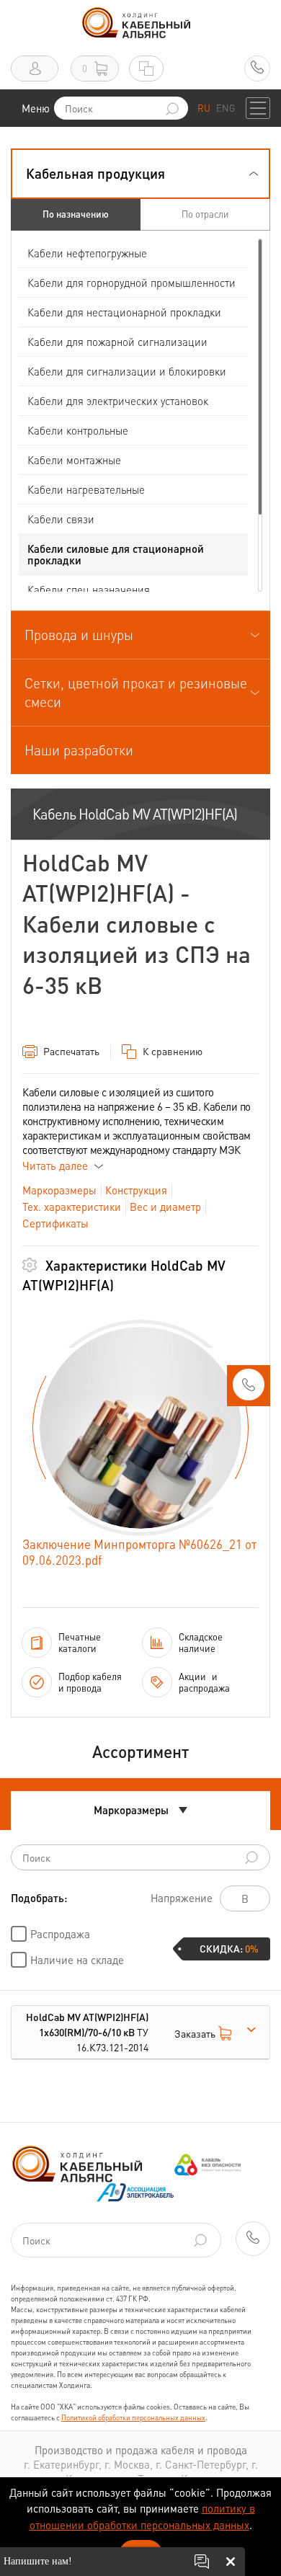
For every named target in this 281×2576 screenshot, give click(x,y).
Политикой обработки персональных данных (133, 2417)
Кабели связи (61, 519)
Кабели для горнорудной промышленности (131, 283)
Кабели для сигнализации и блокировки (127, 371)
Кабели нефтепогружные (87, 253)
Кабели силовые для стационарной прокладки (116, 554)
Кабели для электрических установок (118, 401)
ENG (226, 108)
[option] (140, 1428)
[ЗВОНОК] (249, 1389)
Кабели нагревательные (86, 489)
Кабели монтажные (74, 460)
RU (204, 108)
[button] (140, 174)
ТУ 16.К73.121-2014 (87, 2032)
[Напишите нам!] (202, 2562)
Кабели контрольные (78, 430)
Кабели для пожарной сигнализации (117, 342)
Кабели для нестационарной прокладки (124, 312)
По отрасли (205, 214)
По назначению (76, 214)
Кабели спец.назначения (89, 590)
